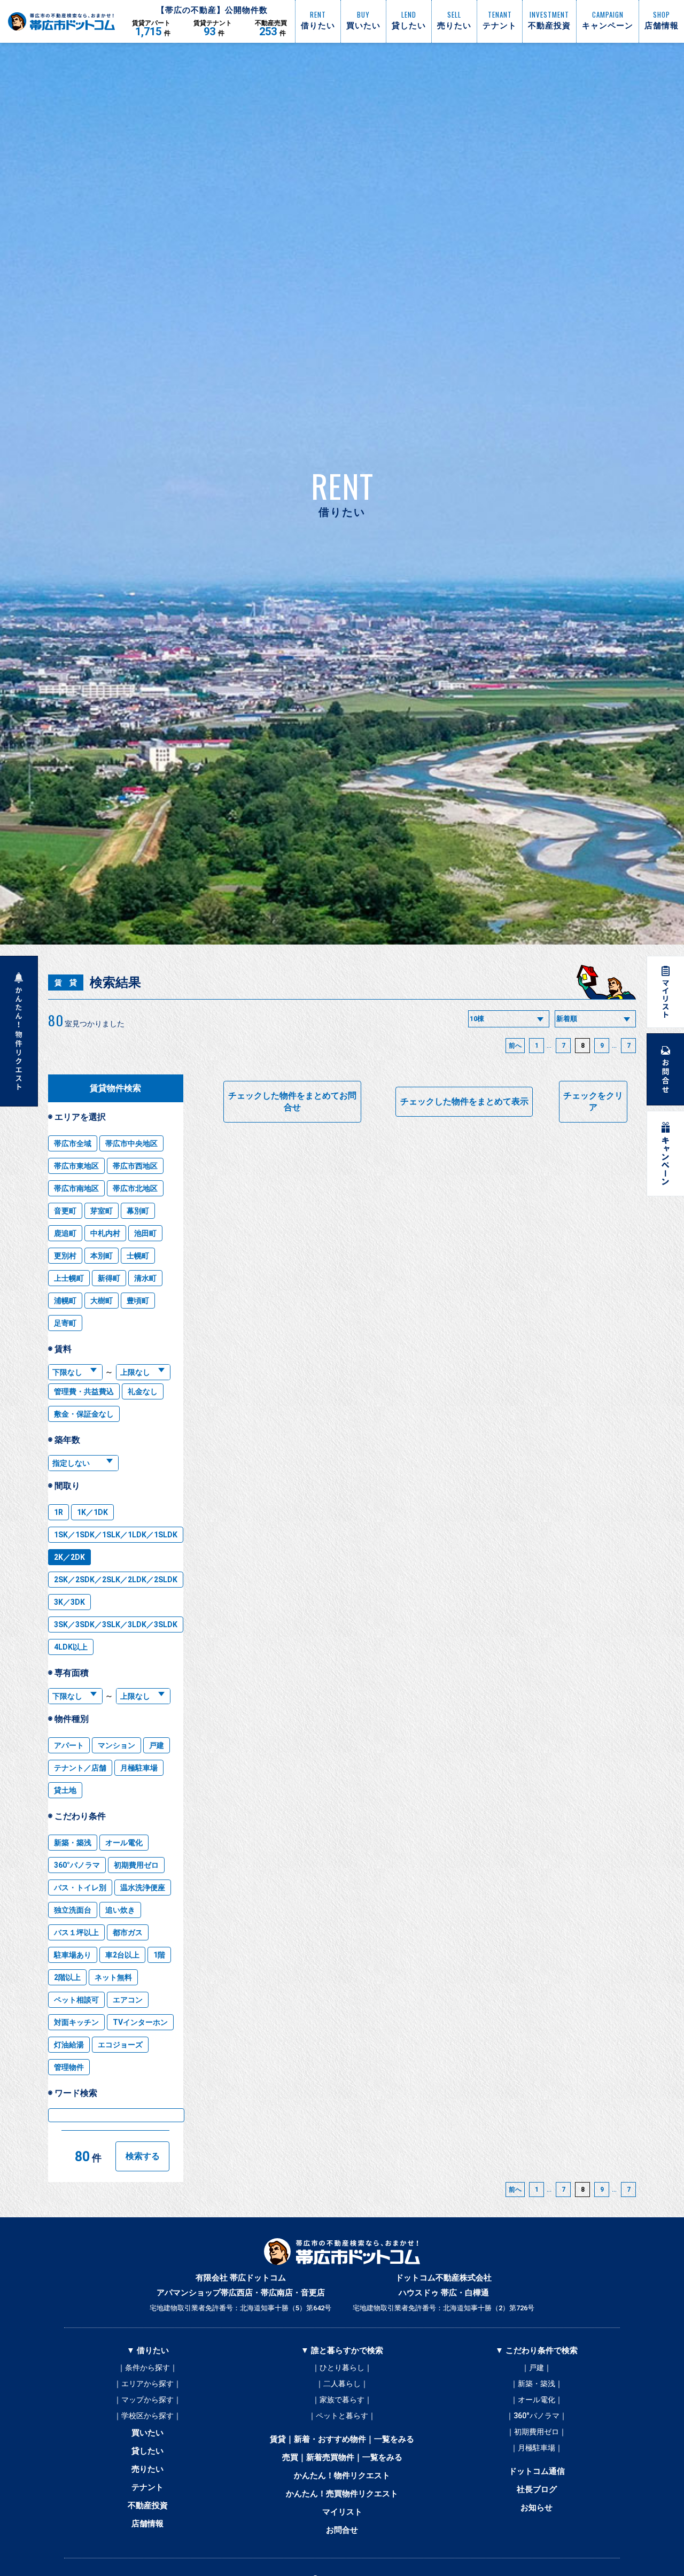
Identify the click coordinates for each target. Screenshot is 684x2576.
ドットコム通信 (537, 2471)
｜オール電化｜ (537, 2400)
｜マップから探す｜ (147, 2400)
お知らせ (537, 2508)
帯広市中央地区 (131, 1143)
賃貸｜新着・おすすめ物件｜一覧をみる (342, 2439)
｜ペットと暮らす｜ (342, 2416)
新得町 (109, 1278)
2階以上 (67, 1977)
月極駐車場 (139, 1768)
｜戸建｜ (537, 2368)
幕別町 (138, 1211)
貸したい (147, 2451)
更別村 (65, 1256)
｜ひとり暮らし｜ (342, 2368)
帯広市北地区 (135, 1188)
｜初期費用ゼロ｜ (537, 2432)
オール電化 (124, 1843)
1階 (159, 1955)
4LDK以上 (71, 1647)
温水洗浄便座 (143, 1887)
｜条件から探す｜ (147, 2368)
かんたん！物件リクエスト (342, 2476)
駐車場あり (73, 1955)
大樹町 (102, 1301)
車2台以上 (122, 1955)
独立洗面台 (73, 1910)
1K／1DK (92, 1512)
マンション (116, 1745)
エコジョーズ (120, 2045)
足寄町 (65, 1323)
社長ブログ (537, 2489)
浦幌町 (65, 1301)
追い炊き (120, 1910)
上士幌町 (69, 1278)
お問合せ (342, 2530)
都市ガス (128, 1932)
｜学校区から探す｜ (147, 2416)
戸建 (157, 1745)
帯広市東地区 (76, 1166)
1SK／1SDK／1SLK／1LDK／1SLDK (116, 1535)
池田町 (145, 1233)
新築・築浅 (73, 1843)
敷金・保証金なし (84, 1414)
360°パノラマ (77, 1865)
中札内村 (105, 1233)
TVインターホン (140, 2022)
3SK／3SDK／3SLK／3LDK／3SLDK (116, 1624)
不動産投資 (148, 2505)
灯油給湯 (69, 2045)
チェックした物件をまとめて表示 (464, 1101)
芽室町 (102, 1211)
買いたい (147, 2433)
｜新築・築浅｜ (537, 2384)
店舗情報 (147, 2524)
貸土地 (65, 1790)
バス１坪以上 (76, 1932)
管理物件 (69, 2067)
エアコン (128, 2000)
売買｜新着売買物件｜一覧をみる (342, 2457)
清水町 (145, 1278)
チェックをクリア (593, 1101)
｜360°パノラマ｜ (537, 2416)
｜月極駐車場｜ (537, 2448)
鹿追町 (65, 1233)
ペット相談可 (76, 2000)
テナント (147, 2487)
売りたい (147, 2469)
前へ (515, 1046)
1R (59, 1512)
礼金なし (143, 1391)
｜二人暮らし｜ (342, 2384)
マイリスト (342, 2512)
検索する (143, 2156)
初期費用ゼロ (136, 1865)
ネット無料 (113, 1977)
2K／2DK (69, 1557)
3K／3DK (69, 1602)
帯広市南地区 (76, 1188)
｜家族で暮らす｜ (342, 2400)
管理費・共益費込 (84, 1391)
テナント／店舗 (80, 1768)
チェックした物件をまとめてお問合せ (292, 1101)
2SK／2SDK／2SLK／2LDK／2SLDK (116, 1580)
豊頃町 (138, 1301)
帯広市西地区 (135, 1166)
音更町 (65, 1211)
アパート (69, 1745)
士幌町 (138, 1256)
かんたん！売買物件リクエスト (342, 2494)
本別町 (102, 1256)
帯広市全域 (73, 1143)
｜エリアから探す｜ (147, 2384)
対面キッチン (76, 2022)
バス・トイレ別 (80, 1887)
